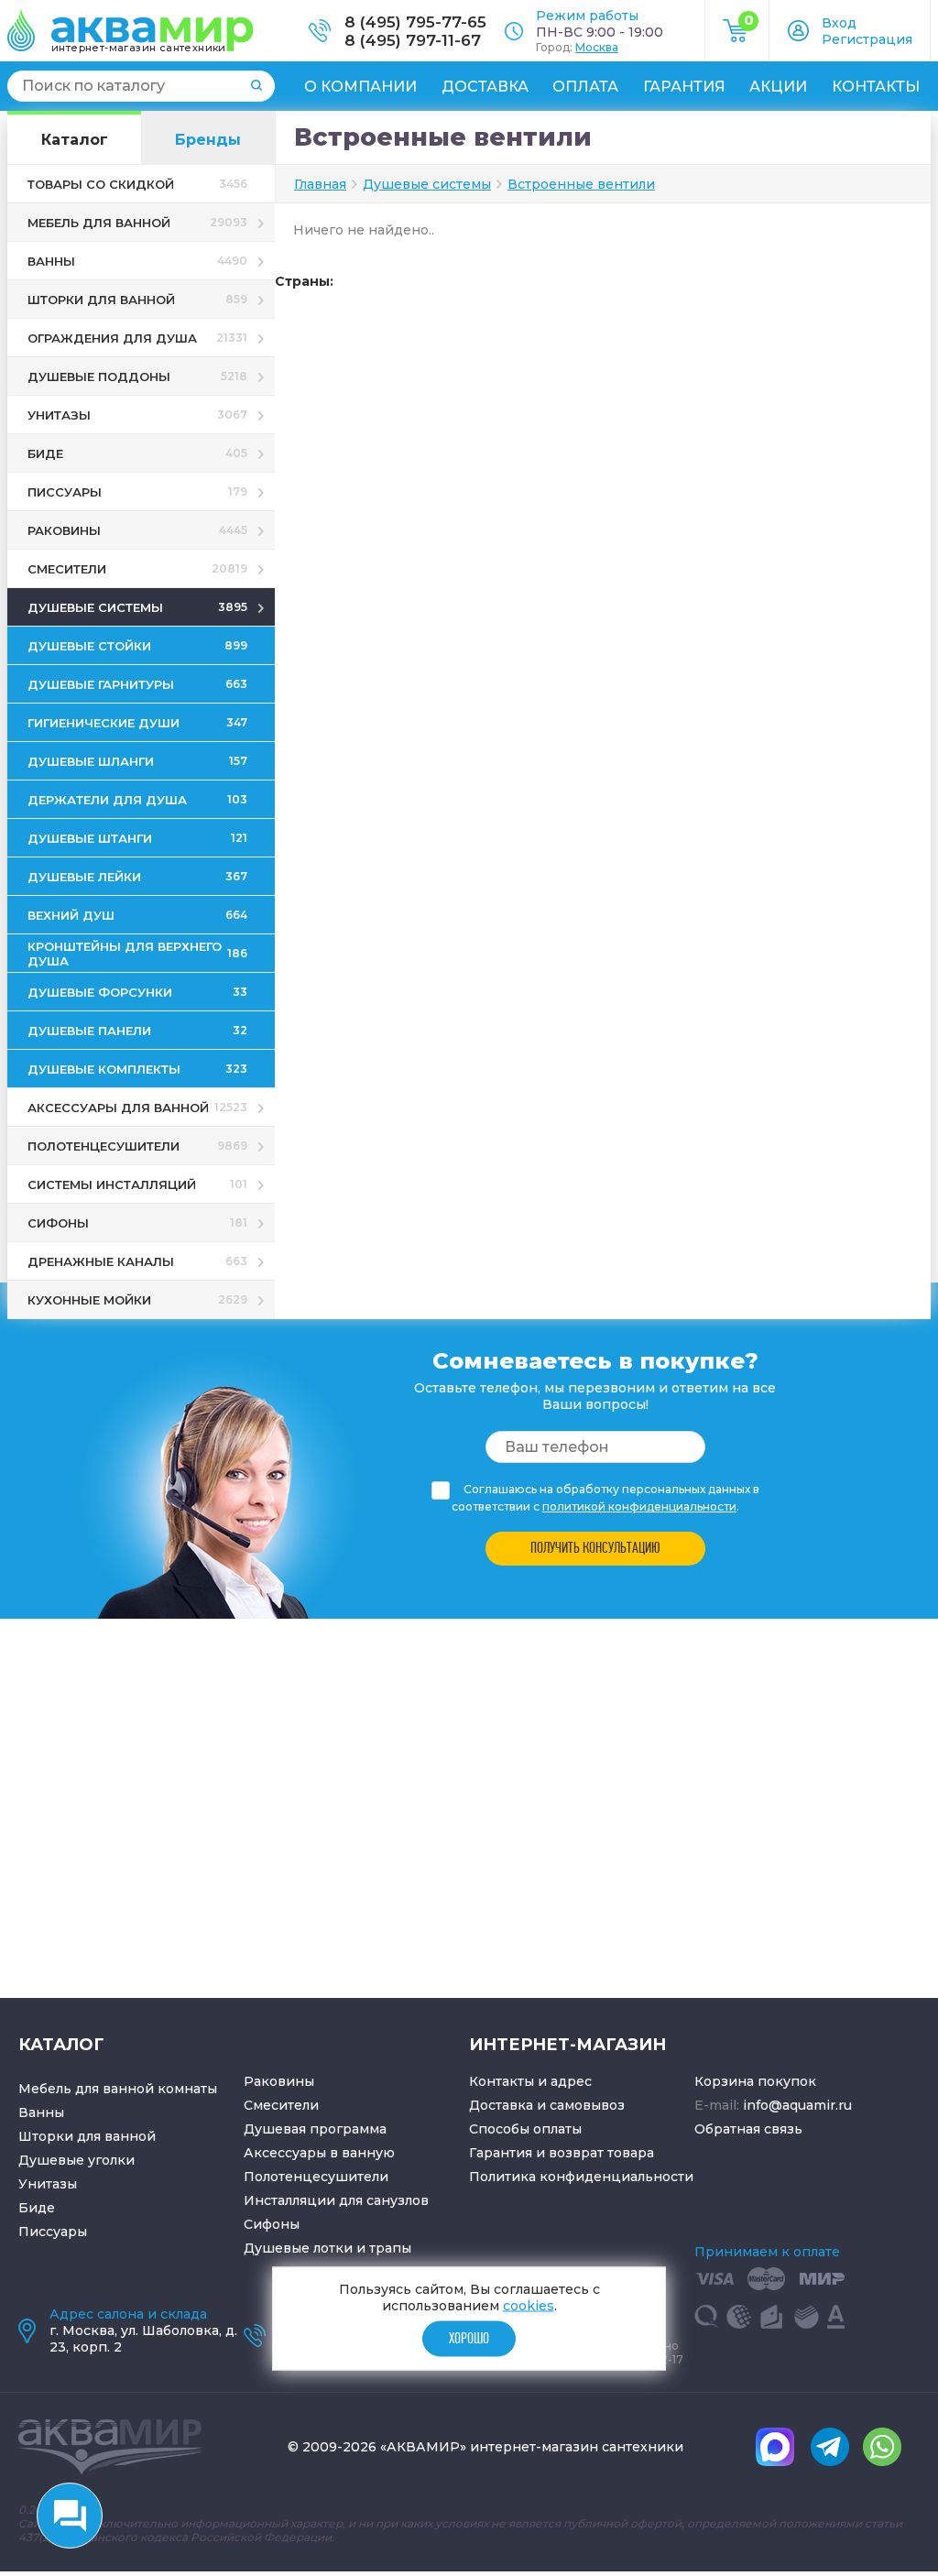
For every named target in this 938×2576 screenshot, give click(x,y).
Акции (778, 87)
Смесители (281, 2105)
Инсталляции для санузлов (336, 2200)
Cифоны (272, 2224)
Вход (839, 23)
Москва (597, 47)
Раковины (279, 2081)
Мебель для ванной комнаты (118, 2089)
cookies (529, 2305)
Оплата (585, 87)
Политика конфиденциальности (581, 2177)
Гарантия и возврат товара (562, 2153)
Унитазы (48, 2184)
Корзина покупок (755, 2081)
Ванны (41, 2112)
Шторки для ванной (87, 2136)
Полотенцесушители (316, 2177)
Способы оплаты (525, 2129)
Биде (37, 2208)
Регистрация (867, 39)
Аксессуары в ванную (319, 2153)
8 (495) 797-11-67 (413, 40)
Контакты (876, 87)
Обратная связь (748, 2129)
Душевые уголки (76, 2160)
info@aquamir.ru (797, 2105)
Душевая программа (315, 2129)
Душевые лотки (298, 2248)
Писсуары (53, 2232)
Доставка (485, 87)
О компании (360, 87)
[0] (737, 38)
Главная (320, 184)
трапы (390, 2248)
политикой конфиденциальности (639, 1506)
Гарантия (684, 87)
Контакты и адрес (530, 2081)
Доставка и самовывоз (547, 2105)
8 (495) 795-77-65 (415, 22)
